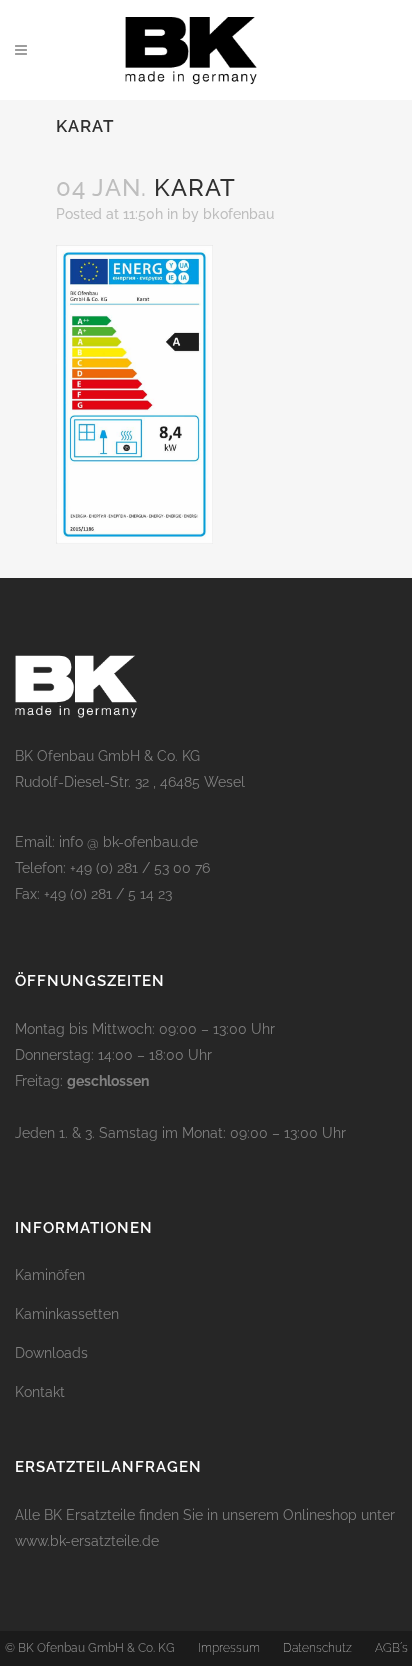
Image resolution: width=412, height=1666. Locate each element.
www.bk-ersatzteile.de (87, 1541)
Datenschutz (317, 1648)
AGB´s (391, 1648)
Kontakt (40, 1392)
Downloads (51, 1353)
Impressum (229, 1648)
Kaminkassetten (67, 1314)
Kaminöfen (50, 1275)
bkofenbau (238, 214)
